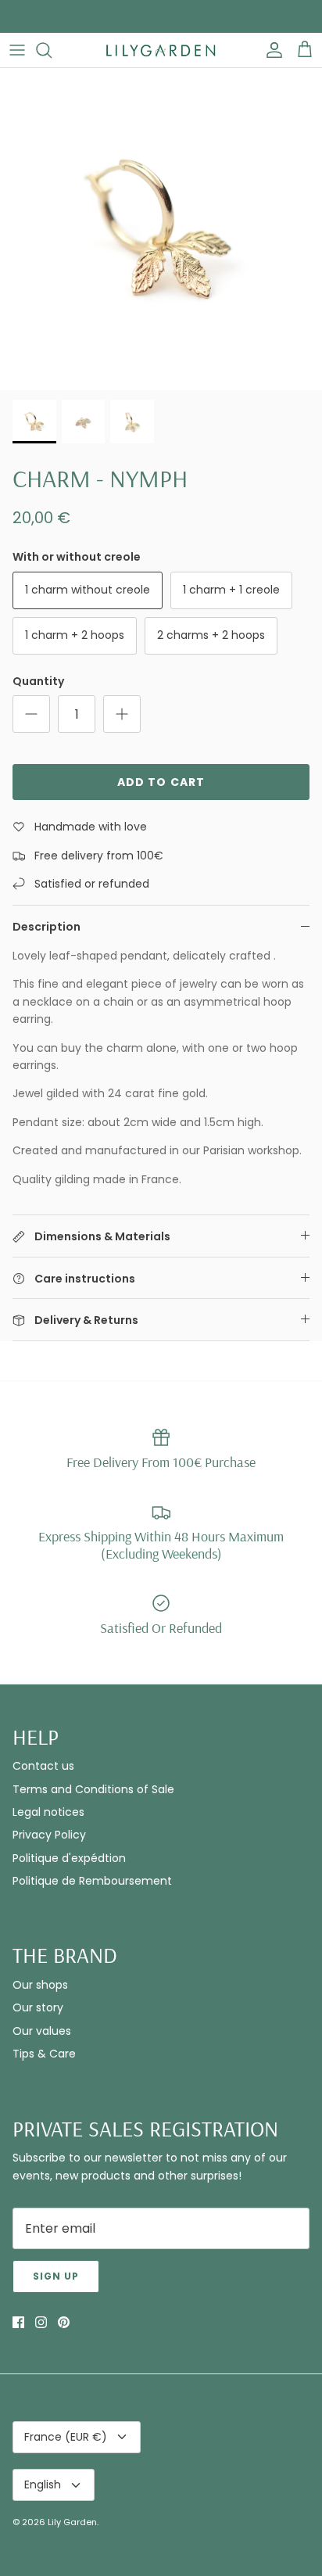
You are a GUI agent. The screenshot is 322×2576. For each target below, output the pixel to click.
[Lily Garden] (161, 50)
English (43, 2485)
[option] (161, 229)
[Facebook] (18, 2322)
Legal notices (48, 1812)
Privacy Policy (49, 1835)
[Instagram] (41, 2322)
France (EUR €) (66, 2437)
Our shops (40, 1985)
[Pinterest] (64, 2322)
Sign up (56, 2276)
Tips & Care (44, 2054)
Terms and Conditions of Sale (93, 1789)
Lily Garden (72, 2522)
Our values (42, 2031)
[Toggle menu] (17, 50)
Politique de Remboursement (92, 1881)
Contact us (43, 1766)
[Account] (270, 50)
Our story (38, 2007)
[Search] (52, 50)
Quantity (38, 682)
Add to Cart (161, 782)
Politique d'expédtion (69, 1858)
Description (47, 927)
